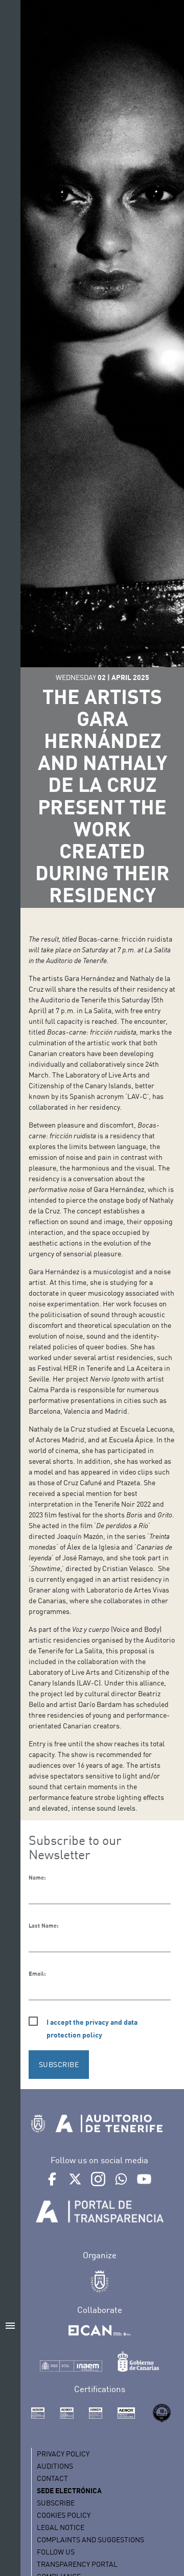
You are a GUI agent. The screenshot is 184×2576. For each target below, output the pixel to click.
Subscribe (56, 2503)
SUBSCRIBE (59, 2064)
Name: (37, 1878)
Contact (52, 2478)
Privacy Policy (63, 2454)
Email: (37, 1974)
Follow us (56, 2552)
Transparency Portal (77, 2564)
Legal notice (61, 2527)
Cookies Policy (64, 2515)
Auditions (55, 2466)
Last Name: (43, 1926)
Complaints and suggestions (90, 2539)
